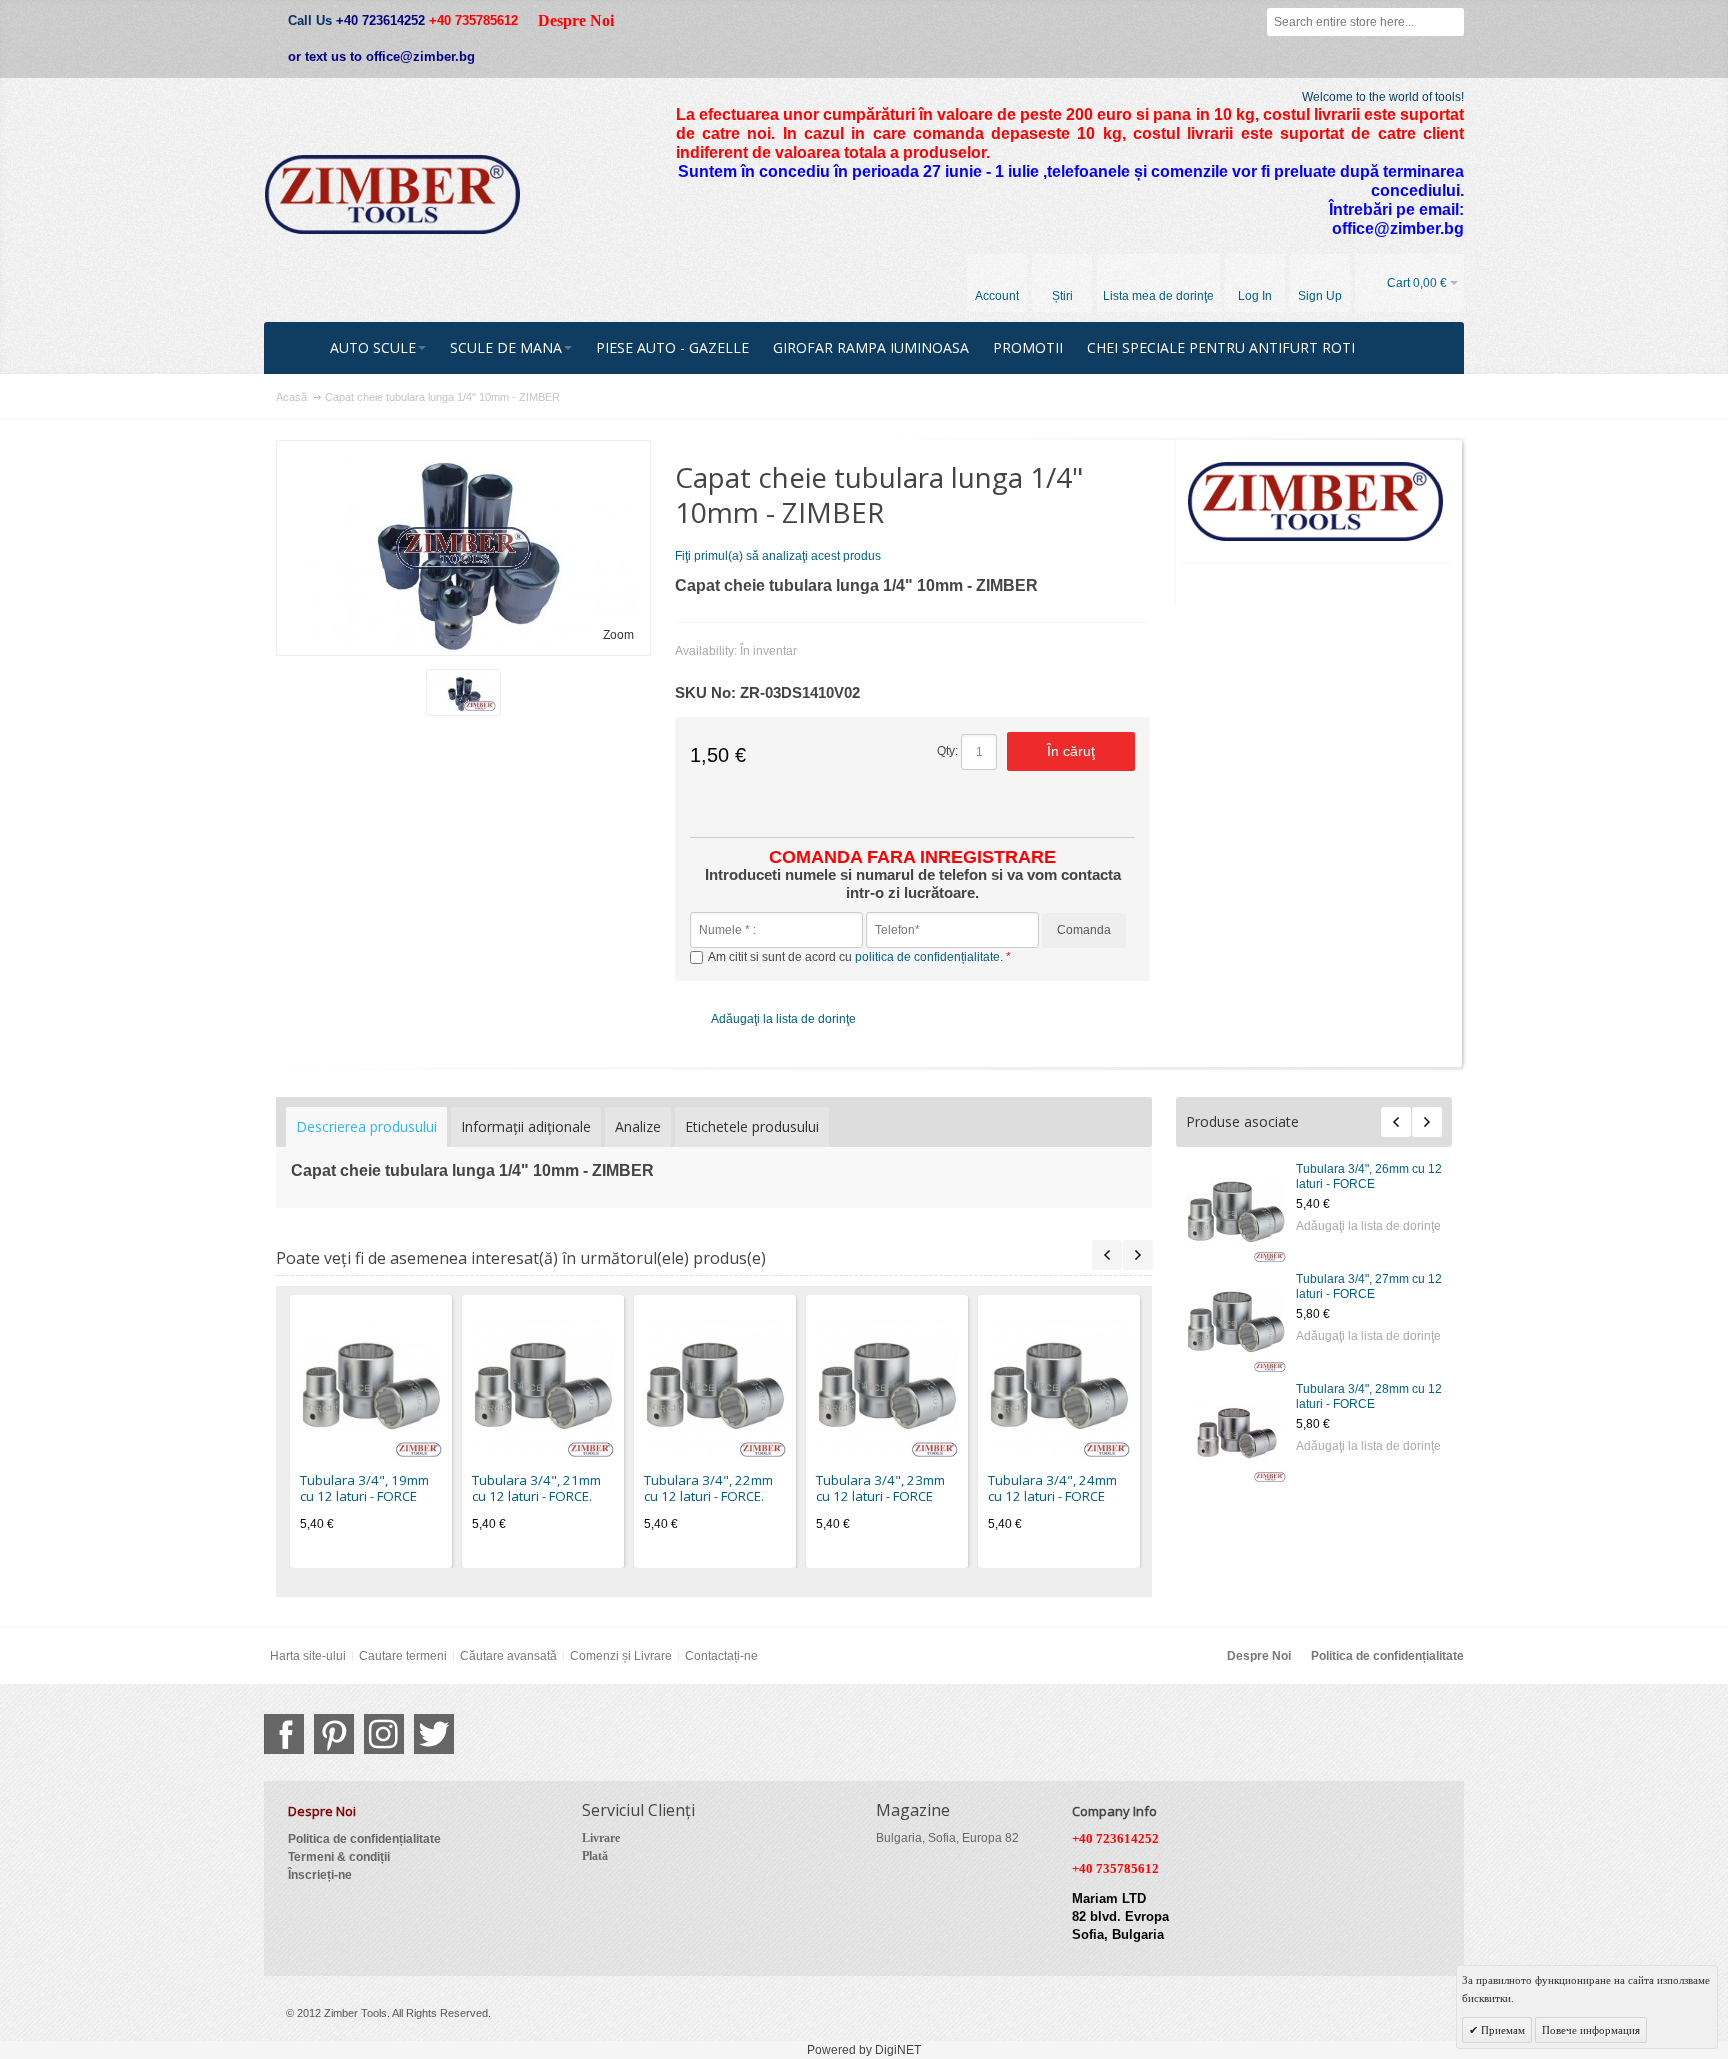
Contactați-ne (721, 1656)
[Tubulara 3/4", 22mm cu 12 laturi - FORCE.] (715, 1386)
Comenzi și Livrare (621, 1656)
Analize (638, 1126)
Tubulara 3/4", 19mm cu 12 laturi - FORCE (364, 1488)
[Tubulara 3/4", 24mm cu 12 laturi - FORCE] (1059, 1386)
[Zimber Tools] (392, 195)
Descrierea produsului (366, 1126)
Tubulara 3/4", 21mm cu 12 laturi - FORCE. (536, 1488)
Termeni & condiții (339, 1857)
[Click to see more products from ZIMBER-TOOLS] (1316, 502)
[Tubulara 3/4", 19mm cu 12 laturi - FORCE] (371, 1386)
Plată (595, 1856)
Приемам (1501, 2030)
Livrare (601, 1838)
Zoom (618, 635)
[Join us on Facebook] (284, 1734)
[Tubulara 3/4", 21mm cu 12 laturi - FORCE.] (543, 1386)
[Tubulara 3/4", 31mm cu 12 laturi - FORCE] (1236, 1432)
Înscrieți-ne (320, 1875)
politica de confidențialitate (927, 957)
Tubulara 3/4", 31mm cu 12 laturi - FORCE (1369, 1396)
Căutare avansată (508, 1656)
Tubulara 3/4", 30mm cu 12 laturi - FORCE (1369, 1286)
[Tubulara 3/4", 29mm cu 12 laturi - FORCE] (1236, 1212)
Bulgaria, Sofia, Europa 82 (947, 1838)
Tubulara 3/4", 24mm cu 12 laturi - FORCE (1052, 1488)
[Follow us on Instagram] (384, 1734)
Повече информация (1591, 2030)
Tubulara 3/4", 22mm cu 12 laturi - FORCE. (708, 1488)
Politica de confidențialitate (1387, 1656)
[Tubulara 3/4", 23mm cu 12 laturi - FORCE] (887, 1386)
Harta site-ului (308, 1656)
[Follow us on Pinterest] (334, 1734)
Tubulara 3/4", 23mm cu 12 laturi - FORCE (880, 1488)
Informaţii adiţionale (526, 1126)
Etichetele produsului (752, 1126)
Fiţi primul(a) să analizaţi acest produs (778, 556)
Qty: (947, 751)
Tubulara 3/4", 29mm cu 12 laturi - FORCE (1369, 1176)
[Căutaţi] (1450, 22)
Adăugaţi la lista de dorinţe (1368, 1226)
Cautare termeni (403, 1656)
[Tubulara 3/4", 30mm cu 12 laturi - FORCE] (1236, 1322)
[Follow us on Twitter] (434, 1734)
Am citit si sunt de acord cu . (857, 957)
